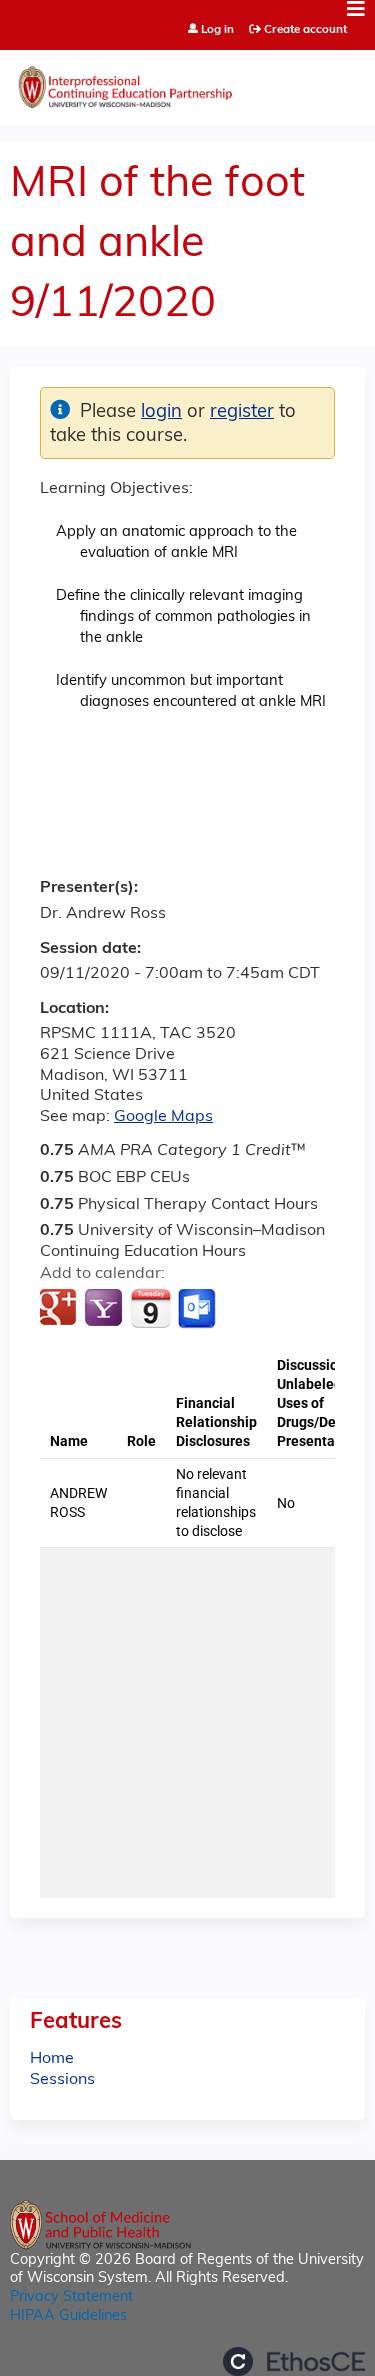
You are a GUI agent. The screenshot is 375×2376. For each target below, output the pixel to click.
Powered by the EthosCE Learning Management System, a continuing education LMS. (294, 2361)
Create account (305, 30)
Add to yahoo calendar (105, 1309)
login (161, 412)
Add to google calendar (60, 1309)
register (242, 412)
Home (52, 2059)
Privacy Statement (71, 2297)
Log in (217, 30)
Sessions (62, 2080)
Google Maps (163, 1117)
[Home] (187, 82)
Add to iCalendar (150, 1308)
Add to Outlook (198, 1309)
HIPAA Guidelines (68, 2316)
